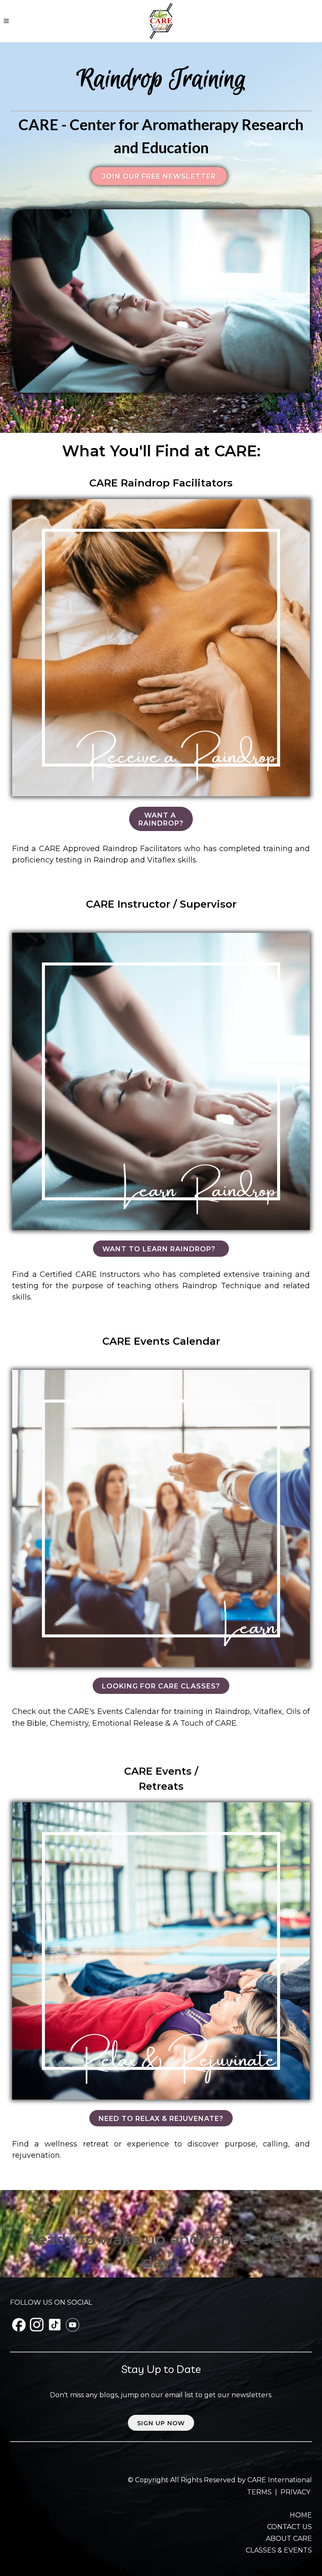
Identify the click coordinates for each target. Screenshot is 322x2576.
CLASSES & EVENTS (279, 2550)
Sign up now (161, 2423)
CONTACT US (290, 2527)
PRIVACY (295, 2492)
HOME (301, 2515)
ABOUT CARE (289, 2539)
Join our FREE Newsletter (159, 176)
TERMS (260, 2492)
